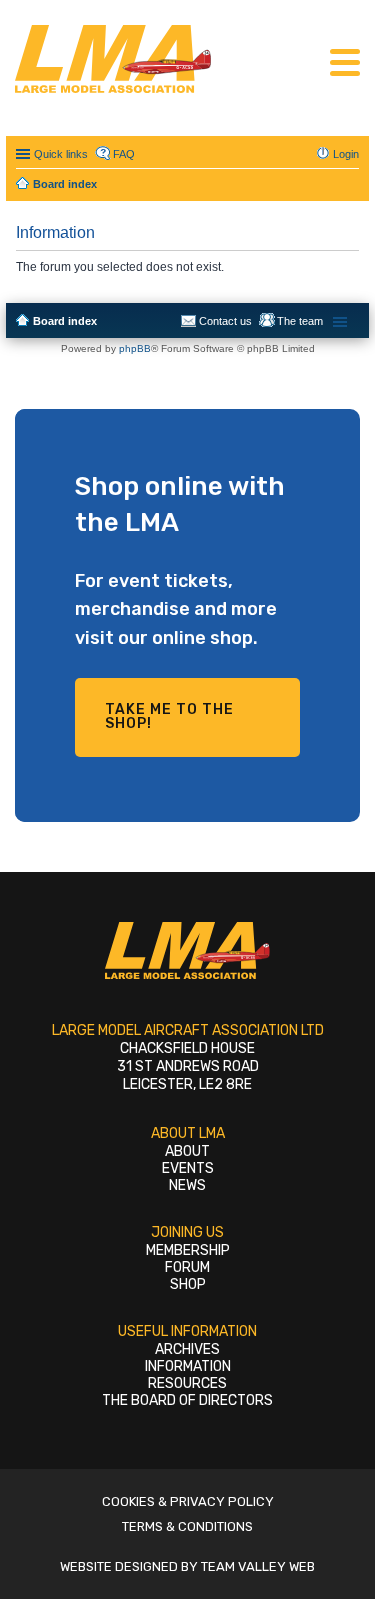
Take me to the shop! (169, 716)
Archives (187, 1349)
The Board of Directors (187, 1400)
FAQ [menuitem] (124, 154)
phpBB (135, 348)
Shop (188, 1284)
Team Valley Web (258, 1566)
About (187, 1151)
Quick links (61, 154)
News (187, 1185)
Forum (187, 1267)
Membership (188, 1250)
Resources (187, 1383)
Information (188, 1366)
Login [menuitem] (346, 154)
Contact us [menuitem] (225, 321)
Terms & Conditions (187, 1526)
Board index (65, 321)
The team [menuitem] (300, 321)
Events (188, 1168)
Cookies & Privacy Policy (188, 1501)
